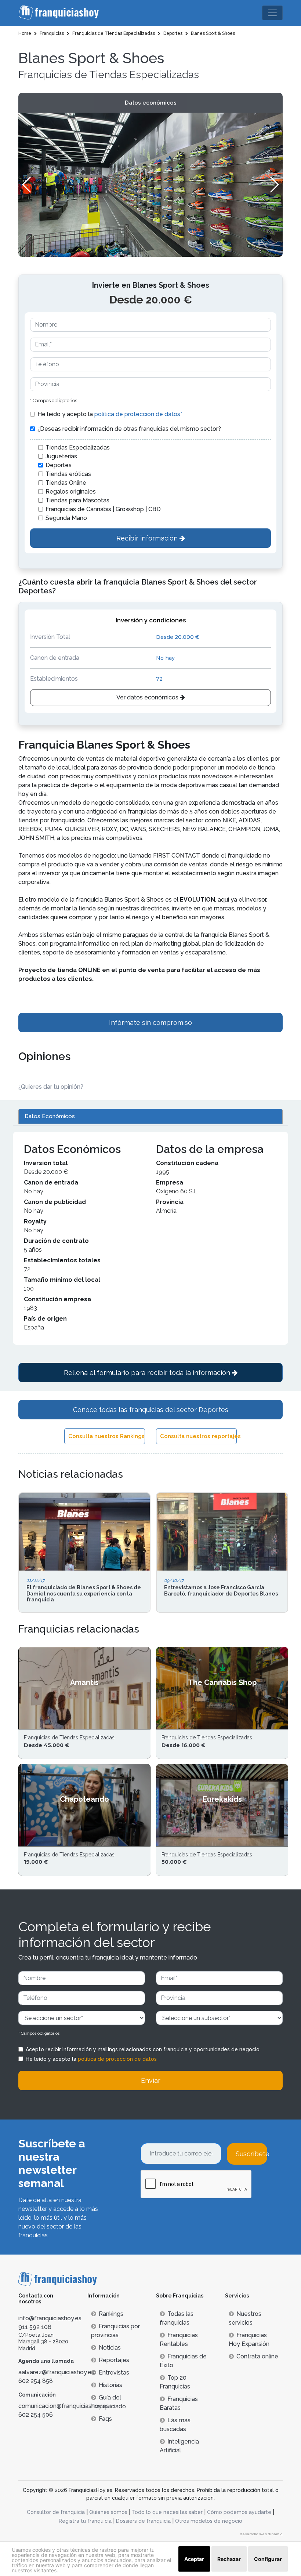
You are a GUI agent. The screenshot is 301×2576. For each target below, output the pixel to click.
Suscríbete (251, 2154)
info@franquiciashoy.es (50, 2318)
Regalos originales (71, 492)
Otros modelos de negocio (209, 2521)
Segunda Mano (66, 518)
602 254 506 (36, 2415)
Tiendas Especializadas (78, 447)
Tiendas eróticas (68, 474)
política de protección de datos (117, 2059)
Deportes (59, 465)
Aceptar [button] (194, 2559)
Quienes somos (108, 2512)
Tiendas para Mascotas (77, 500)
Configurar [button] (268, 2559)
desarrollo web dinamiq (261, 2534)
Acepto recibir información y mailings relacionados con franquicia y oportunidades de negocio (143, 2049)
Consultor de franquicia (56, 2512)
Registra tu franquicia (85, 2521)
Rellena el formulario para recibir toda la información (148, 1373)
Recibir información (148, 538)
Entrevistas (114, 2373)
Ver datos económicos (148, 697)
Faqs (105, 2419)
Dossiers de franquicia (143, 2521)
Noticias (110, 2348)
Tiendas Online (66, 483)
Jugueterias (61, 456)
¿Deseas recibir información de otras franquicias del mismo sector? (129, 429)
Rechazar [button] (229, 2559)
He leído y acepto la (110, 414)
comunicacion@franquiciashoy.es (64, 2406)
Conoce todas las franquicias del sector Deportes (151, 1410)
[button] (274, 185)
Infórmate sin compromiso (150, 1023)
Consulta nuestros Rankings (106, 1436)
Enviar (151, 2080)
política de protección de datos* (138, 414)
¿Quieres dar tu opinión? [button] (51, 1087)
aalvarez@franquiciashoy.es (56, 2372)
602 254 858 (36, 2381)
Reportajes (114, 2360)
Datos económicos (151, 103)
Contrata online (257, 2356)
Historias (110, 2385)
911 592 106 (35, 2327)
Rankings (111, 2314)
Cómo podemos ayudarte (239, 2512)
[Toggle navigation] (272, 13)
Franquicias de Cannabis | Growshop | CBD (103, 509)
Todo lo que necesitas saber (167, 2512)
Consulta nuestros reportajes (198, 1436)
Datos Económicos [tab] (50, 1116)
